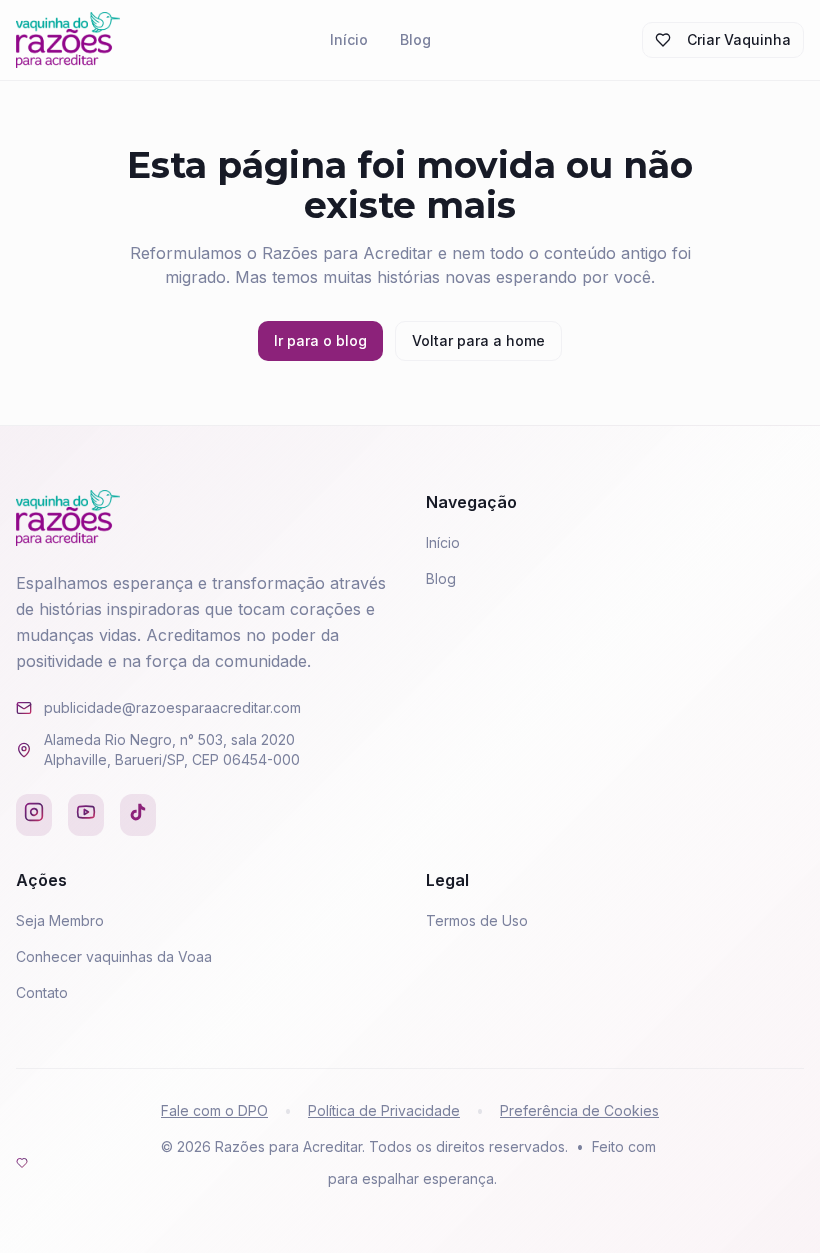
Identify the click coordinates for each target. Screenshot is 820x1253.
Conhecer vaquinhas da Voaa (114, 956)
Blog (415, 39)
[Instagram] (34, 815)
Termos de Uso (477, 920)
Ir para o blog (320, 340)
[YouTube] (86, 815)
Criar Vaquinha (739, 39)
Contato (42, 992)
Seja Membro (60, 920)
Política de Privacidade (384, 1110)
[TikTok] (138, 815)
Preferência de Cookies (579, 1110)
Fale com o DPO (214, 1110)
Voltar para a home (478, 340)
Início (349, 39)
